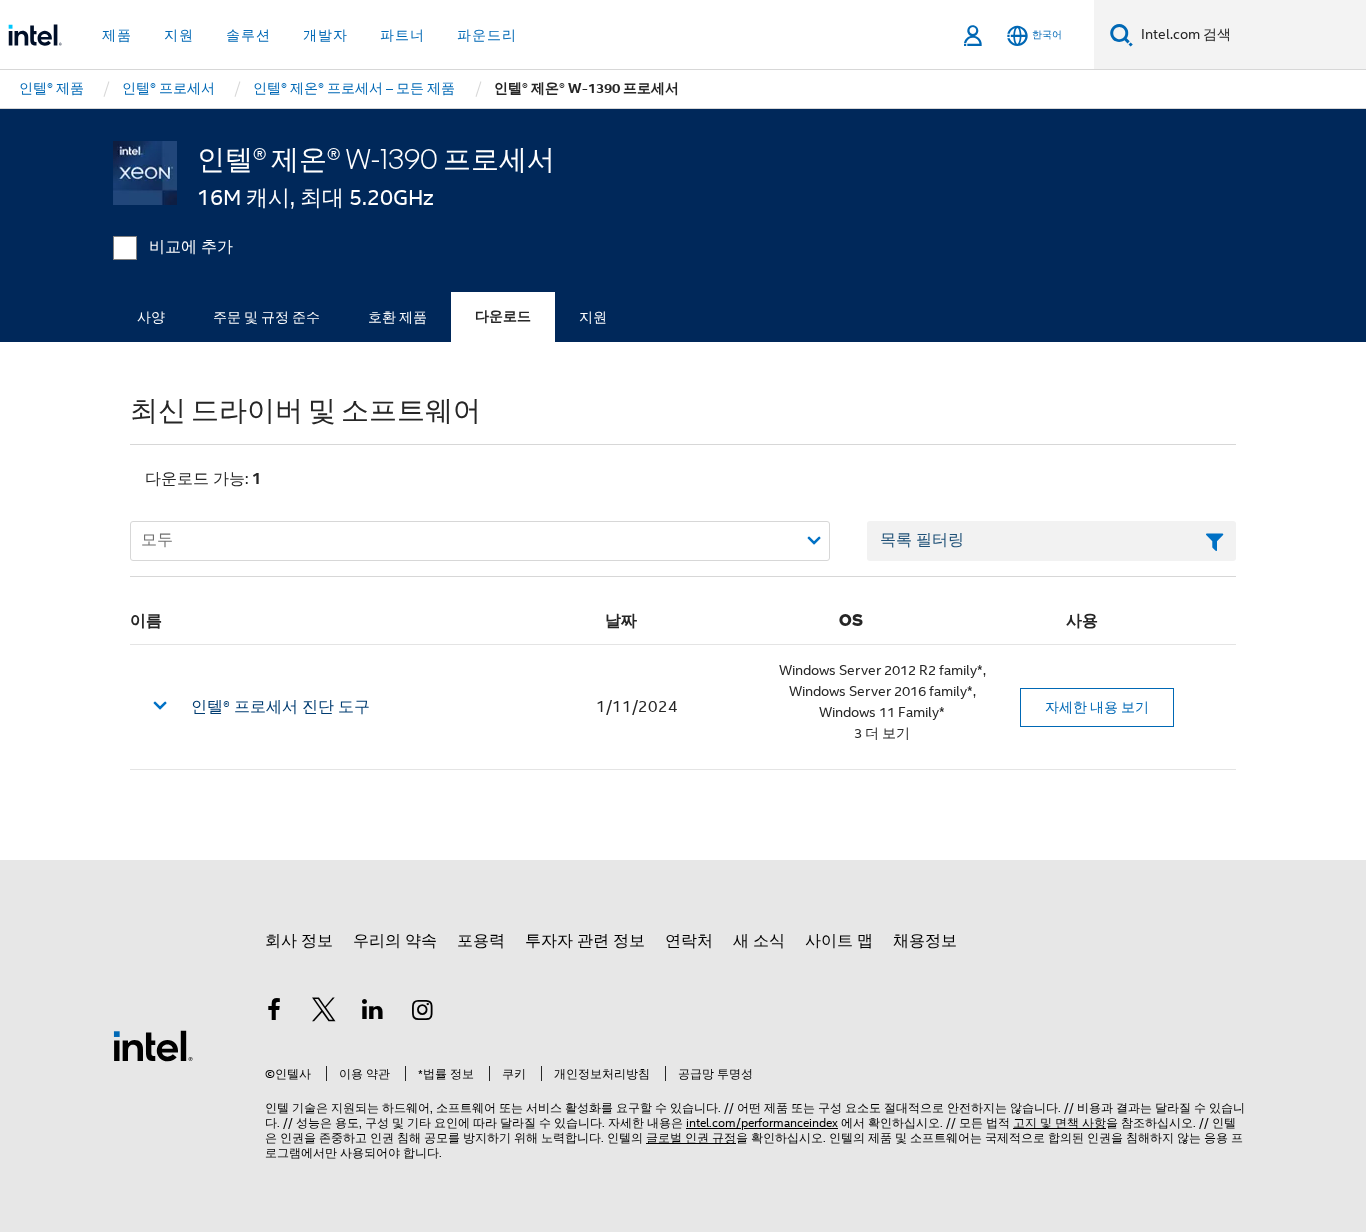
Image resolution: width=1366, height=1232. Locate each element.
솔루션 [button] (248, 35)
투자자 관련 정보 (585, 941)
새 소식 (759, 941)
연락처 (689, 941)
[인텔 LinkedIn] (373, 1013)
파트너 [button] (402, 35)
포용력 (481, 941)
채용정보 (925, 941)
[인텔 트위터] (324, 1013)
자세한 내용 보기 (1097, 707)
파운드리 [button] (487, 35)
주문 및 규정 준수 (266, 317)
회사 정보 (299, 941)
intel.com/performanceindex (762, 1122)
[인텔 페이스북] (274, 1013)
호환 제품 (397, 317)
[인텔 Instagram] (423, 1013)
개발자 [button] (325, 35)
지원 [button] (179, 35)
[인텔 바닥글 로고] (153, 1045)
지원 (593, 317)
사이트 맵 (839, 941)
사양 (151, 317)
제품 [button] (117, 35)
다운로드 (503, 316)
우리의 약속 (395, 941)
